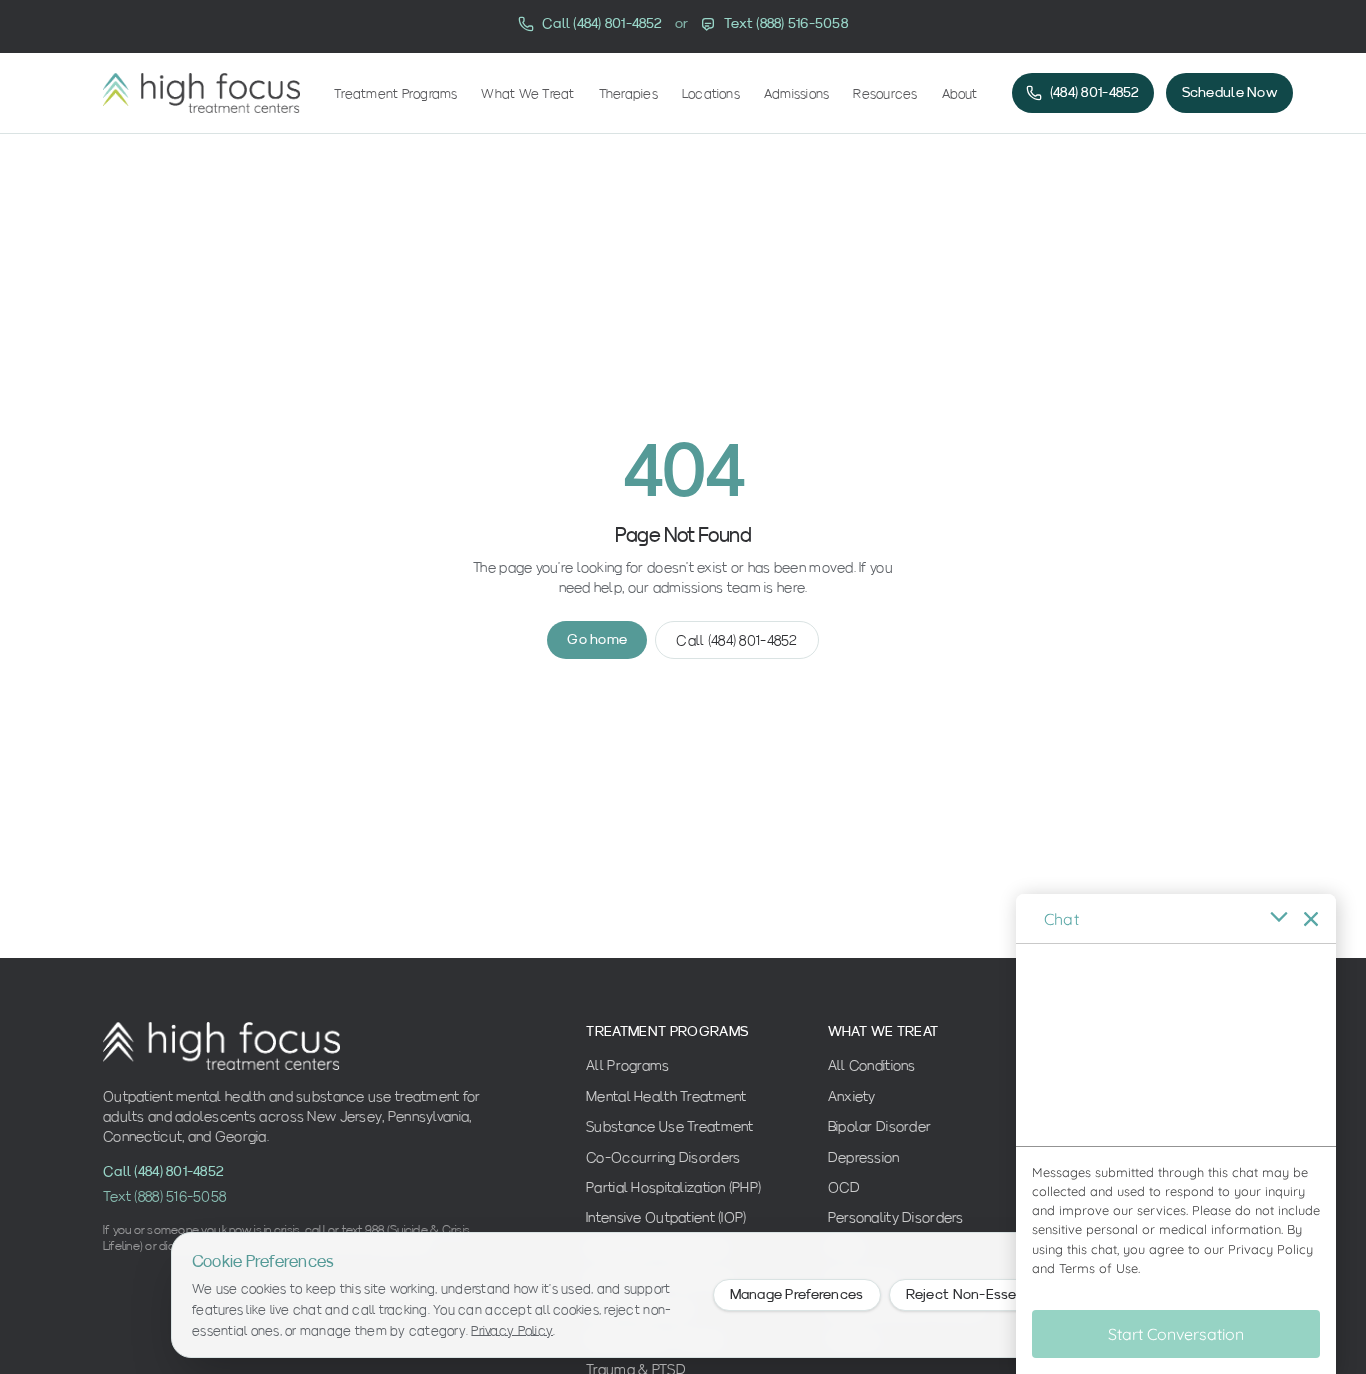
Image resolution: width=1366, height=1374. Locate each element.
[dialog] (1176, 1134)
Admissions (796, 93)
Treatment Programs (395, 93)
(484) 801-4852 (1095, 92)
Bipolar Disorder (879, 1126)
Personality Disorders (896, 1217)
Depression (864, 1157)
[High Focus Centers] (201, 93)
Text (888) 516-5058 (164, 1196)
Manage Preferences (797, 1294)
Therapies (628, 93)
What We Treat (527, 93)
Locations (711, 93)
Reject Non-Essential (977, 1294)
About (960, 93)
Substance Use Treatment (669, 1126)
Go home (597, 639)
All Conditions (872, 1065)
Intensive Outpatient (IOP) (666, 1217)
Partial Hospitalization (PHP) (673, 1187)
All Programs (627, 1065)
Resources (885, 93)
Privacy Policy (512, 1330)
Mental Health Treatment (666, 1096)
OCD (844, 1187)
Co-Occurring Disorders (663, 1157)
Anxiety (852, 1096)
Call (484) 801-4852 (736, 640)
